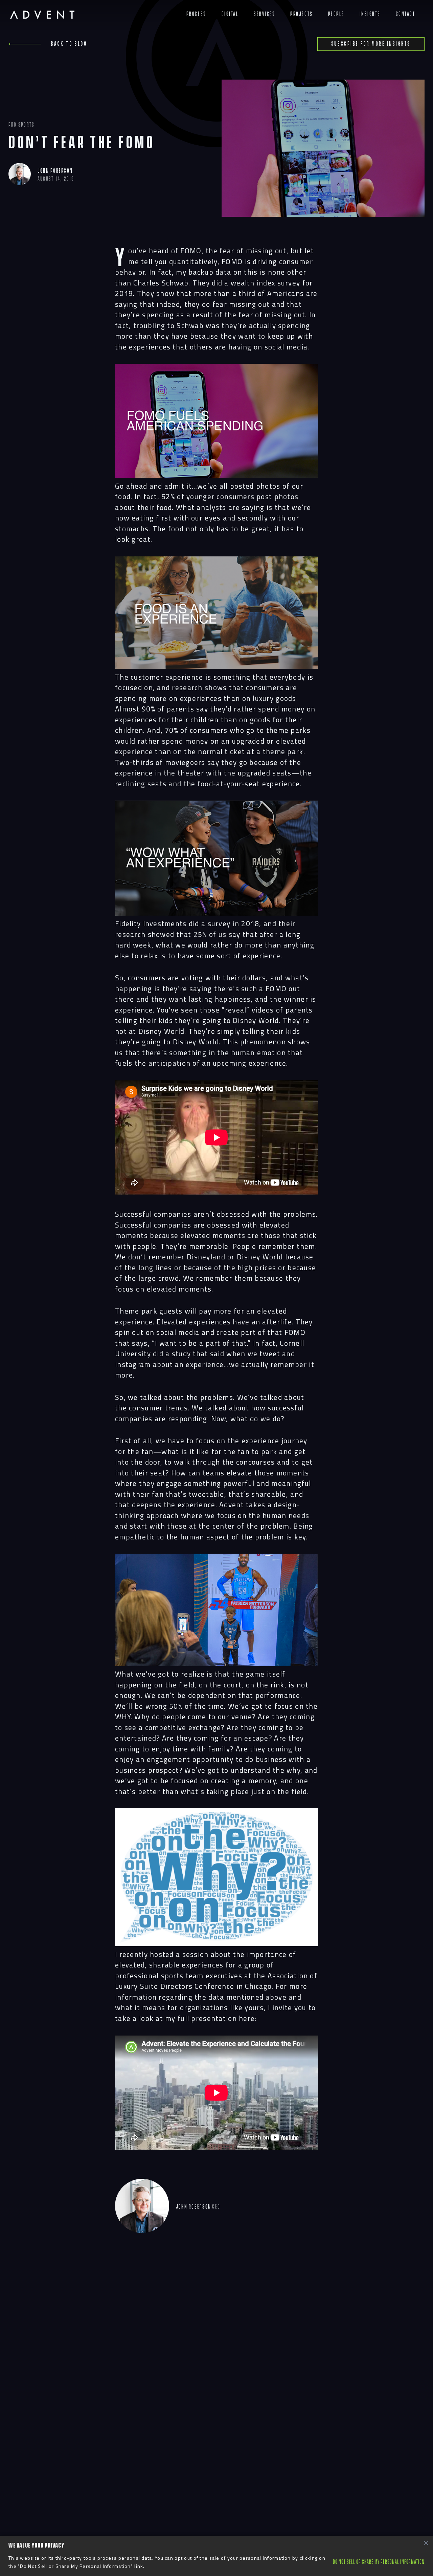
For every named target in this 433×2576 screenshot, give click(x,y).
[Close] (426, 2543)
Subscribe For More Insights (371, 44)
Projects (301, 14)
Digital (230, 14)
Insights (370, 14)
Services (264, 14)
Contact (406, 14)
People (336, 14)
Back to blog (69, 44)
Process (196, 14)
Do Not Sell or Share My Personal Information (379, 2562)
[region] (216, 2556)
